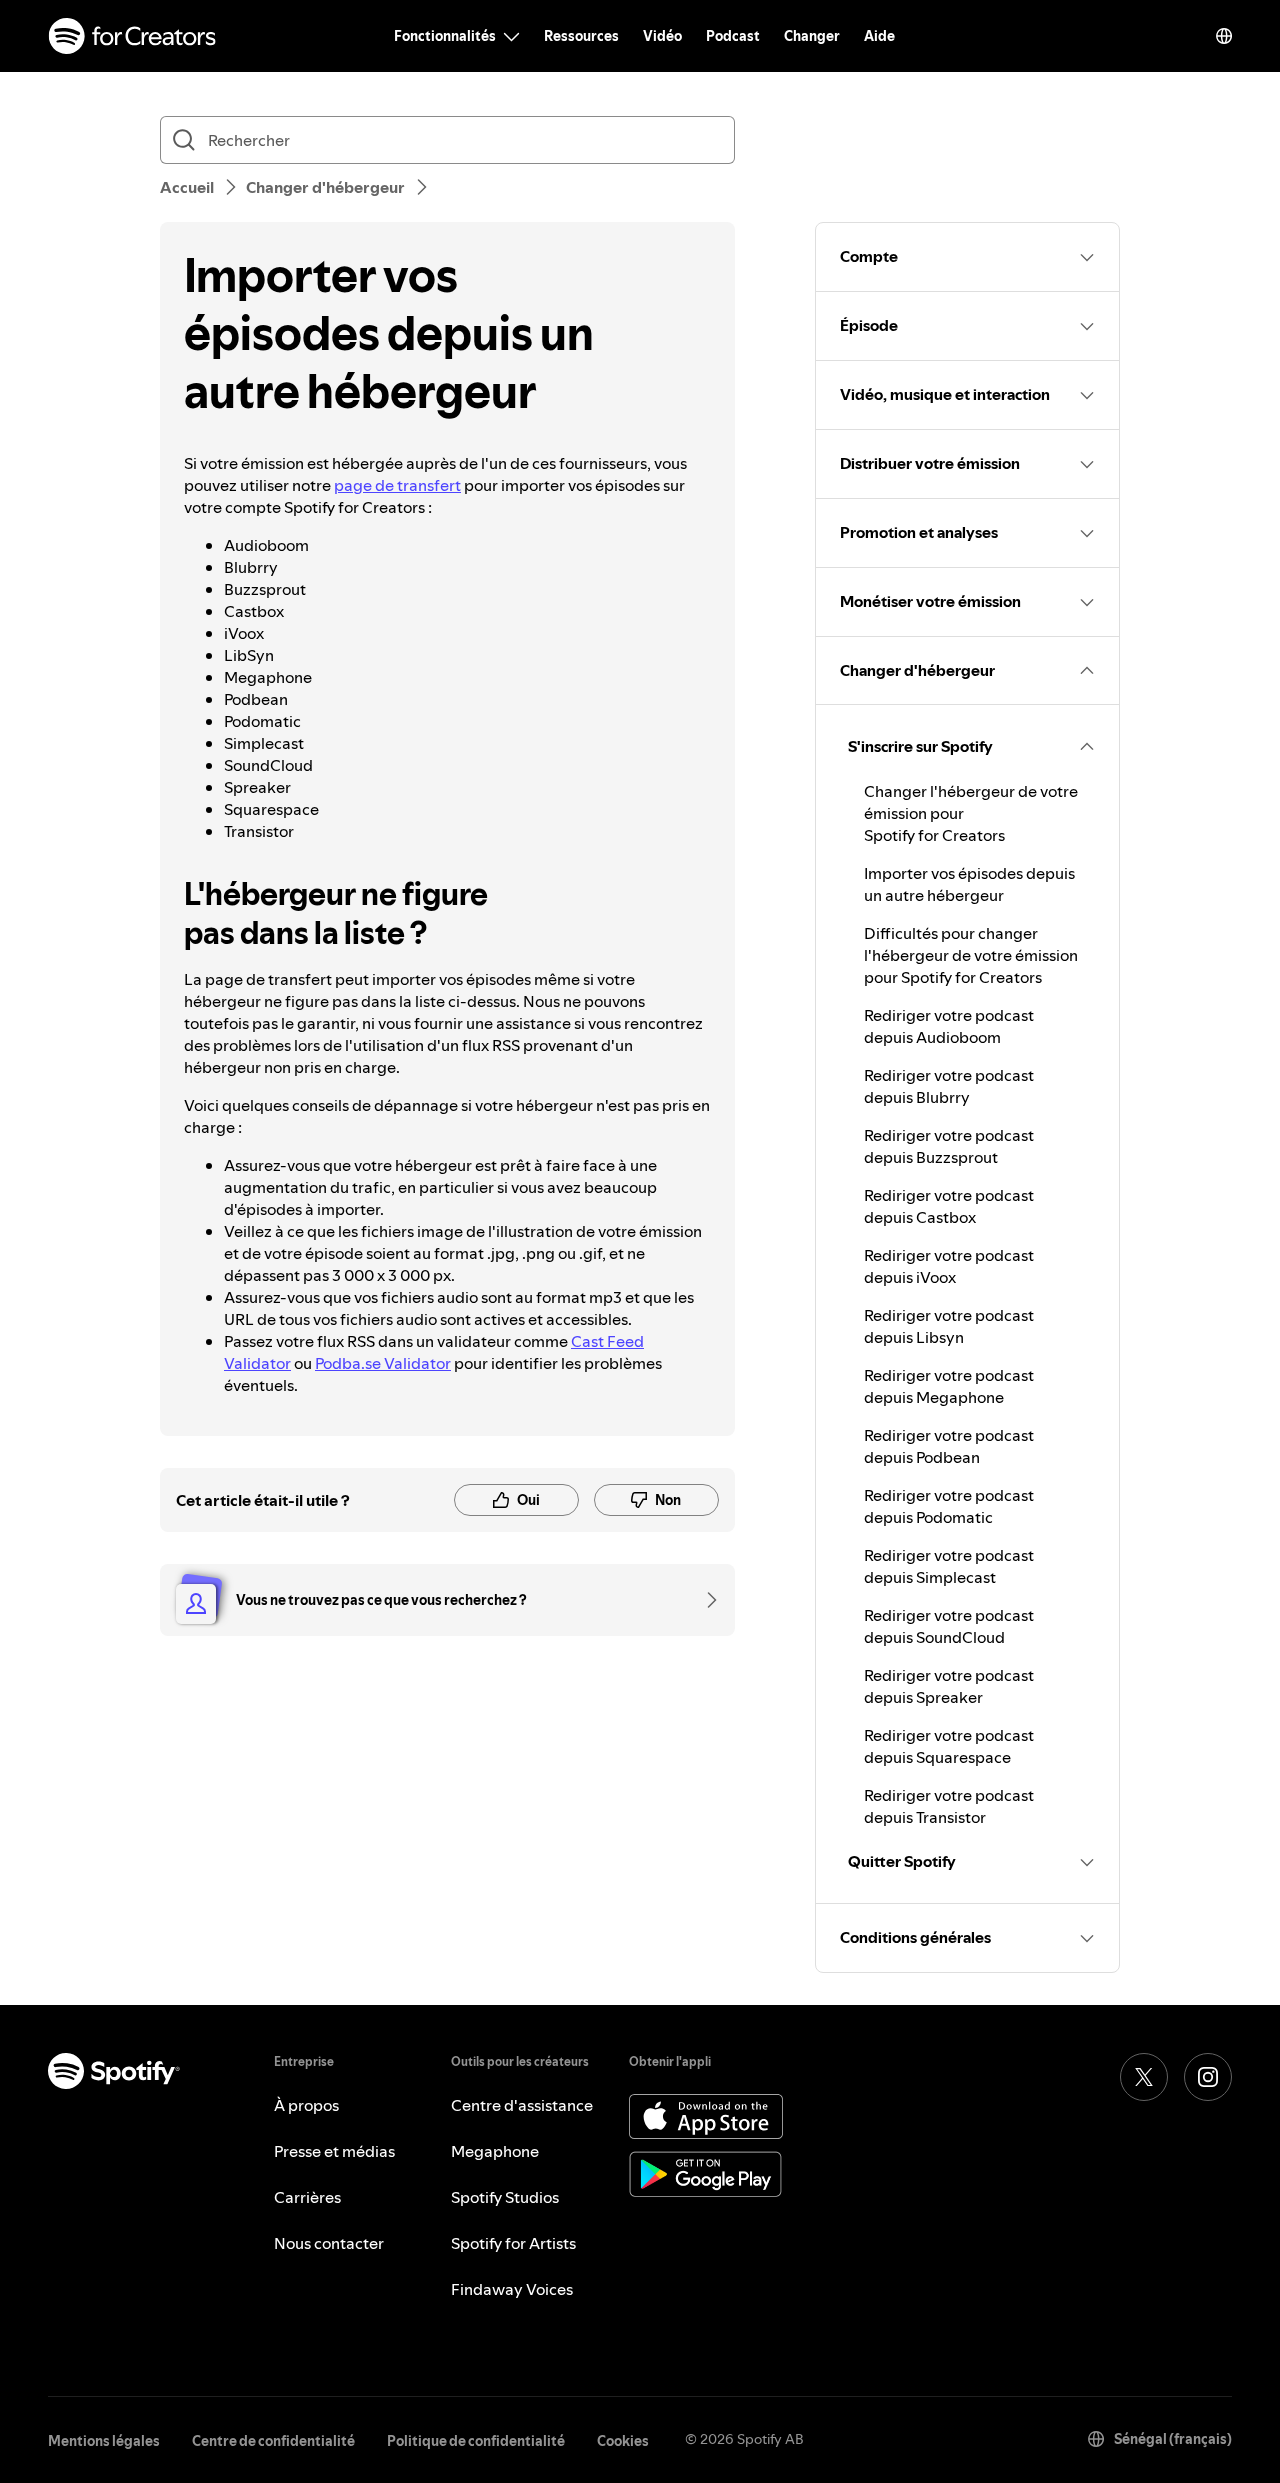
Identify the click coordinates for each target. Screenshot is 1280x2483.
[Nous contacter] (705, 1600)
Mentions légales (104, 2441)
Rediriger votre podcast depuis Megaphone (949, 1386)
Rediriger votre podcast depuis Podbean (949, 1446)
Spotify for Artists (513, 2243)
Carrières (307, 2197)
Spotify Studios (505, 2197)
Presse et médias (334, 2151)
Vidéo (662, 36)
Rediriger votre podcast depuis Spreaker (949, 1686)
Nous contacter (329, 2243)
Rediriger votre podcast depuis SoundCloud (949, 1626)
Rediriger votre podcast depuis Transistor (949, 1806)
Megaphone (495, 2151)
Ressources (581, 36)
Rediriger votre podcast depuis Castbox (949, 1206)
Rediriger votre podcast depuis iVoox (949, 1266)
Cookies (623, 2441)
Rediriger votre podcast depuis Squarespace (949, 1746)
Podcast (733, 36)
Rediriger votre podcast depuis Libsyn (949, 1326)
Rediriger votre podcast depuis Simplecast (949, 1566)
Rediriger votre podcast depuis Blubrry (949, 1086)
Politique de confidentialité (476, 2441)
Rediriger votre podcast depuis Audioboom (949, 1026)
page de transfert (397, 485)
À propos (306, 2105)
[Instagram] (1208, 2077)
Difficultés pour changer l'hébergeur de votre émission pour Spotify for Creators (971, 955)
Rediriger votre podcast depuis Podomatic (949, 1506)
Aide (879, 36)
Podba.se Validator (383, 1363)
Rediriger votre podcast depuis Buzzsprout (949, 1146)
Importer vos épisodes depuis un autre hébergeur (969, 884)
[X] (1144, 2077)
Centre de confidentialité (273, 2441)
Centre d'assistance (522, 2105)
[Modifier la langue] (1224, 36)
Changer (812, 36)
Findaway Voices (512, 2289)
